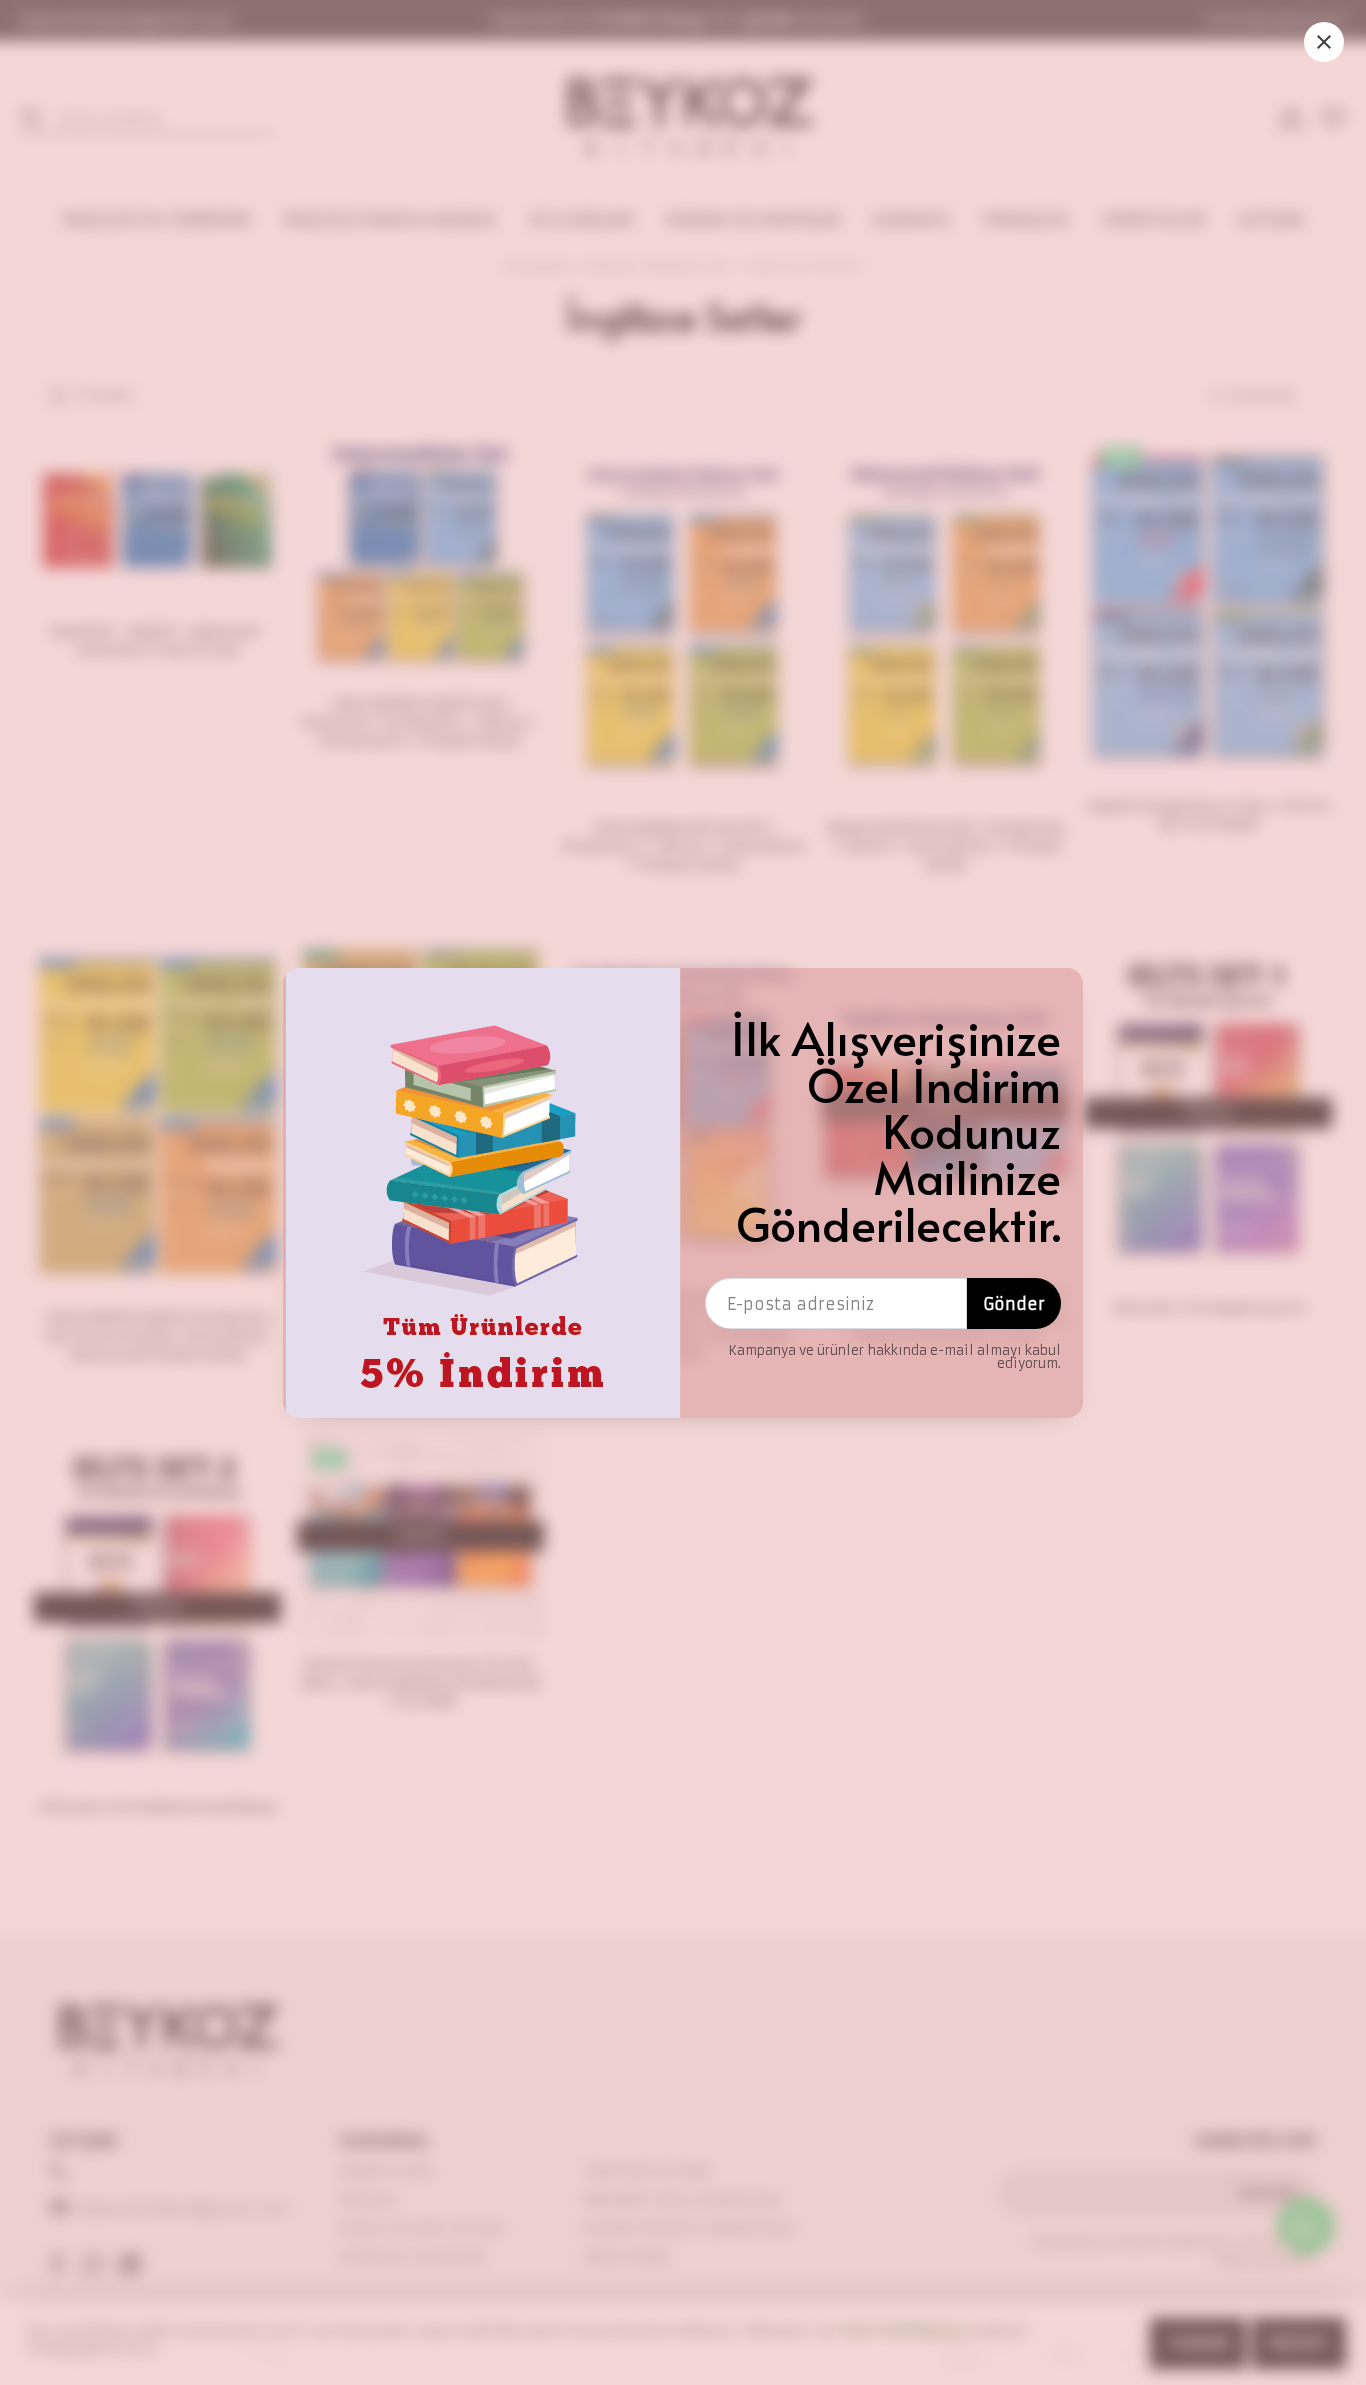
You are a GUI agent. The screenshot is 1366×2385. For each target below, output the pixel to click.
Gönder (1014, 1304)
